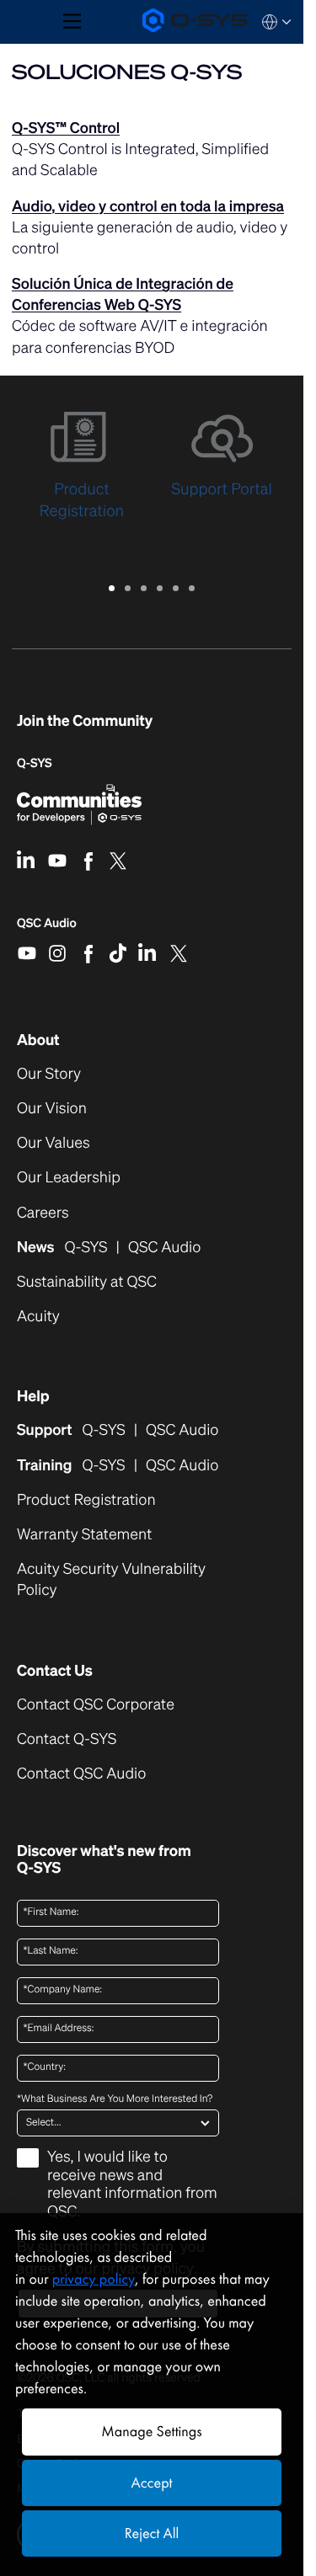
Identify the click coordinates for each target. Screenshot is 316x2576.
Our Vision (52, 1109)
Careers (43, 1213)
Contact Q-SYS (67, 1739)
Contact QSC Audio (81, 1774)
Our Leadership (69, 1178)
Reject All (152, 2533)
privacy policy (94, 2279)
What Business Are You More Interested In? (115, 2099)
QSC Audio (47, 929)
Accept (152, 2483)
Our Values (54, 1143)
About (38, 1040)
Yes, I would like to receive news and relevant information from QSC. (132, 2185)
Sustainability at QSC (87, 1282)
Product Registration (86, 1500)
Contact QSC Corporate (96, 1705)
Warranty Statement (84, 1535)
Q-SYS (35, 763)
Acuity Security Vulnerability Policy (111, 1580)
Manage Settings (151, 2432)
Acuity (38, 1317)
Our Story (49, 1074)
